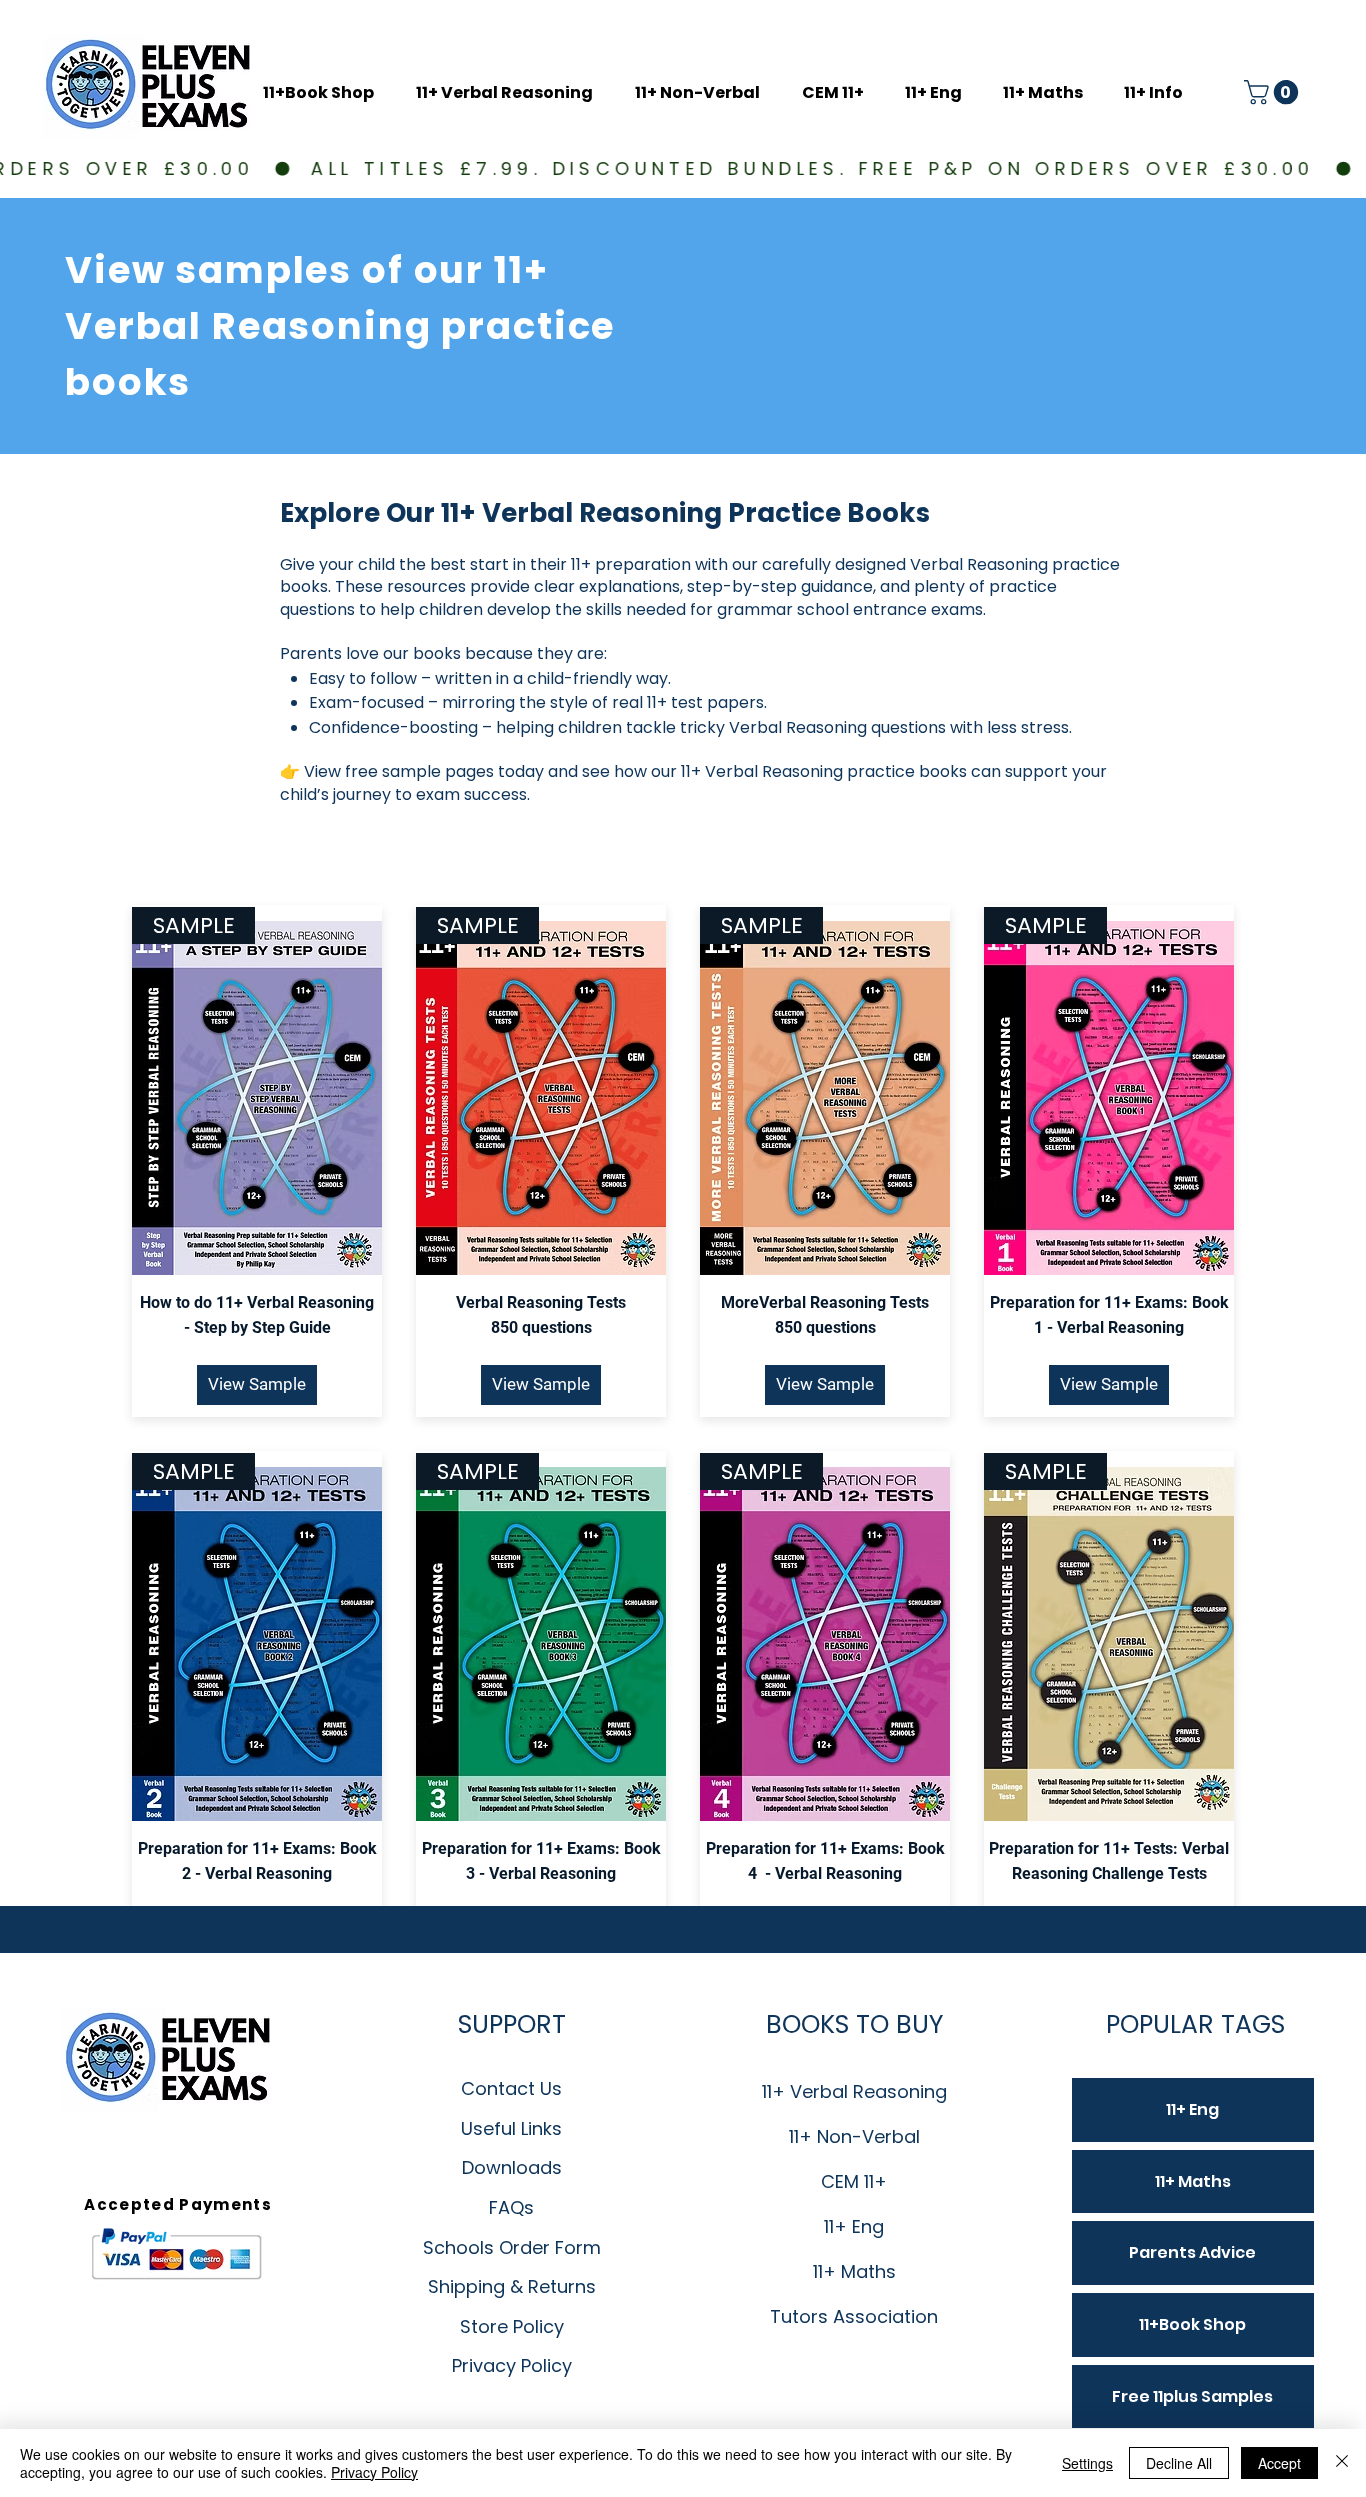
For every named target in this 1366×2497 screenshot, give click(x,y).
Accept (1279, 2463)
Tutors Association (854, 2316)
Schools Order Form (512, 2247)
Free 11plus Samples (1192, 2396)
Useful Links (511, 2128)
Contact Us (511, 2088)
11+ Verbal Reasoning (854, 2091)
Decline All (1179, 2463)
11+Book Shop (1192, 2324)
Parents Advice (1192, 2252)
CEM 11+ (854, 2181)
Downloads (512, 2167)
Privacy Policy (512, 2365)
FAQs (511, 2207)
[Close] (1342, 2463)
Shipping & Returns (512, 2286)
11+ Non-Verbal (854, 2136)
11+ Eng (854, 2226)
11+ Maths (854, 2271)
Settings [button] (1087, 2463)
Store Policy (512, 2326)
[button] (1159, 93)
